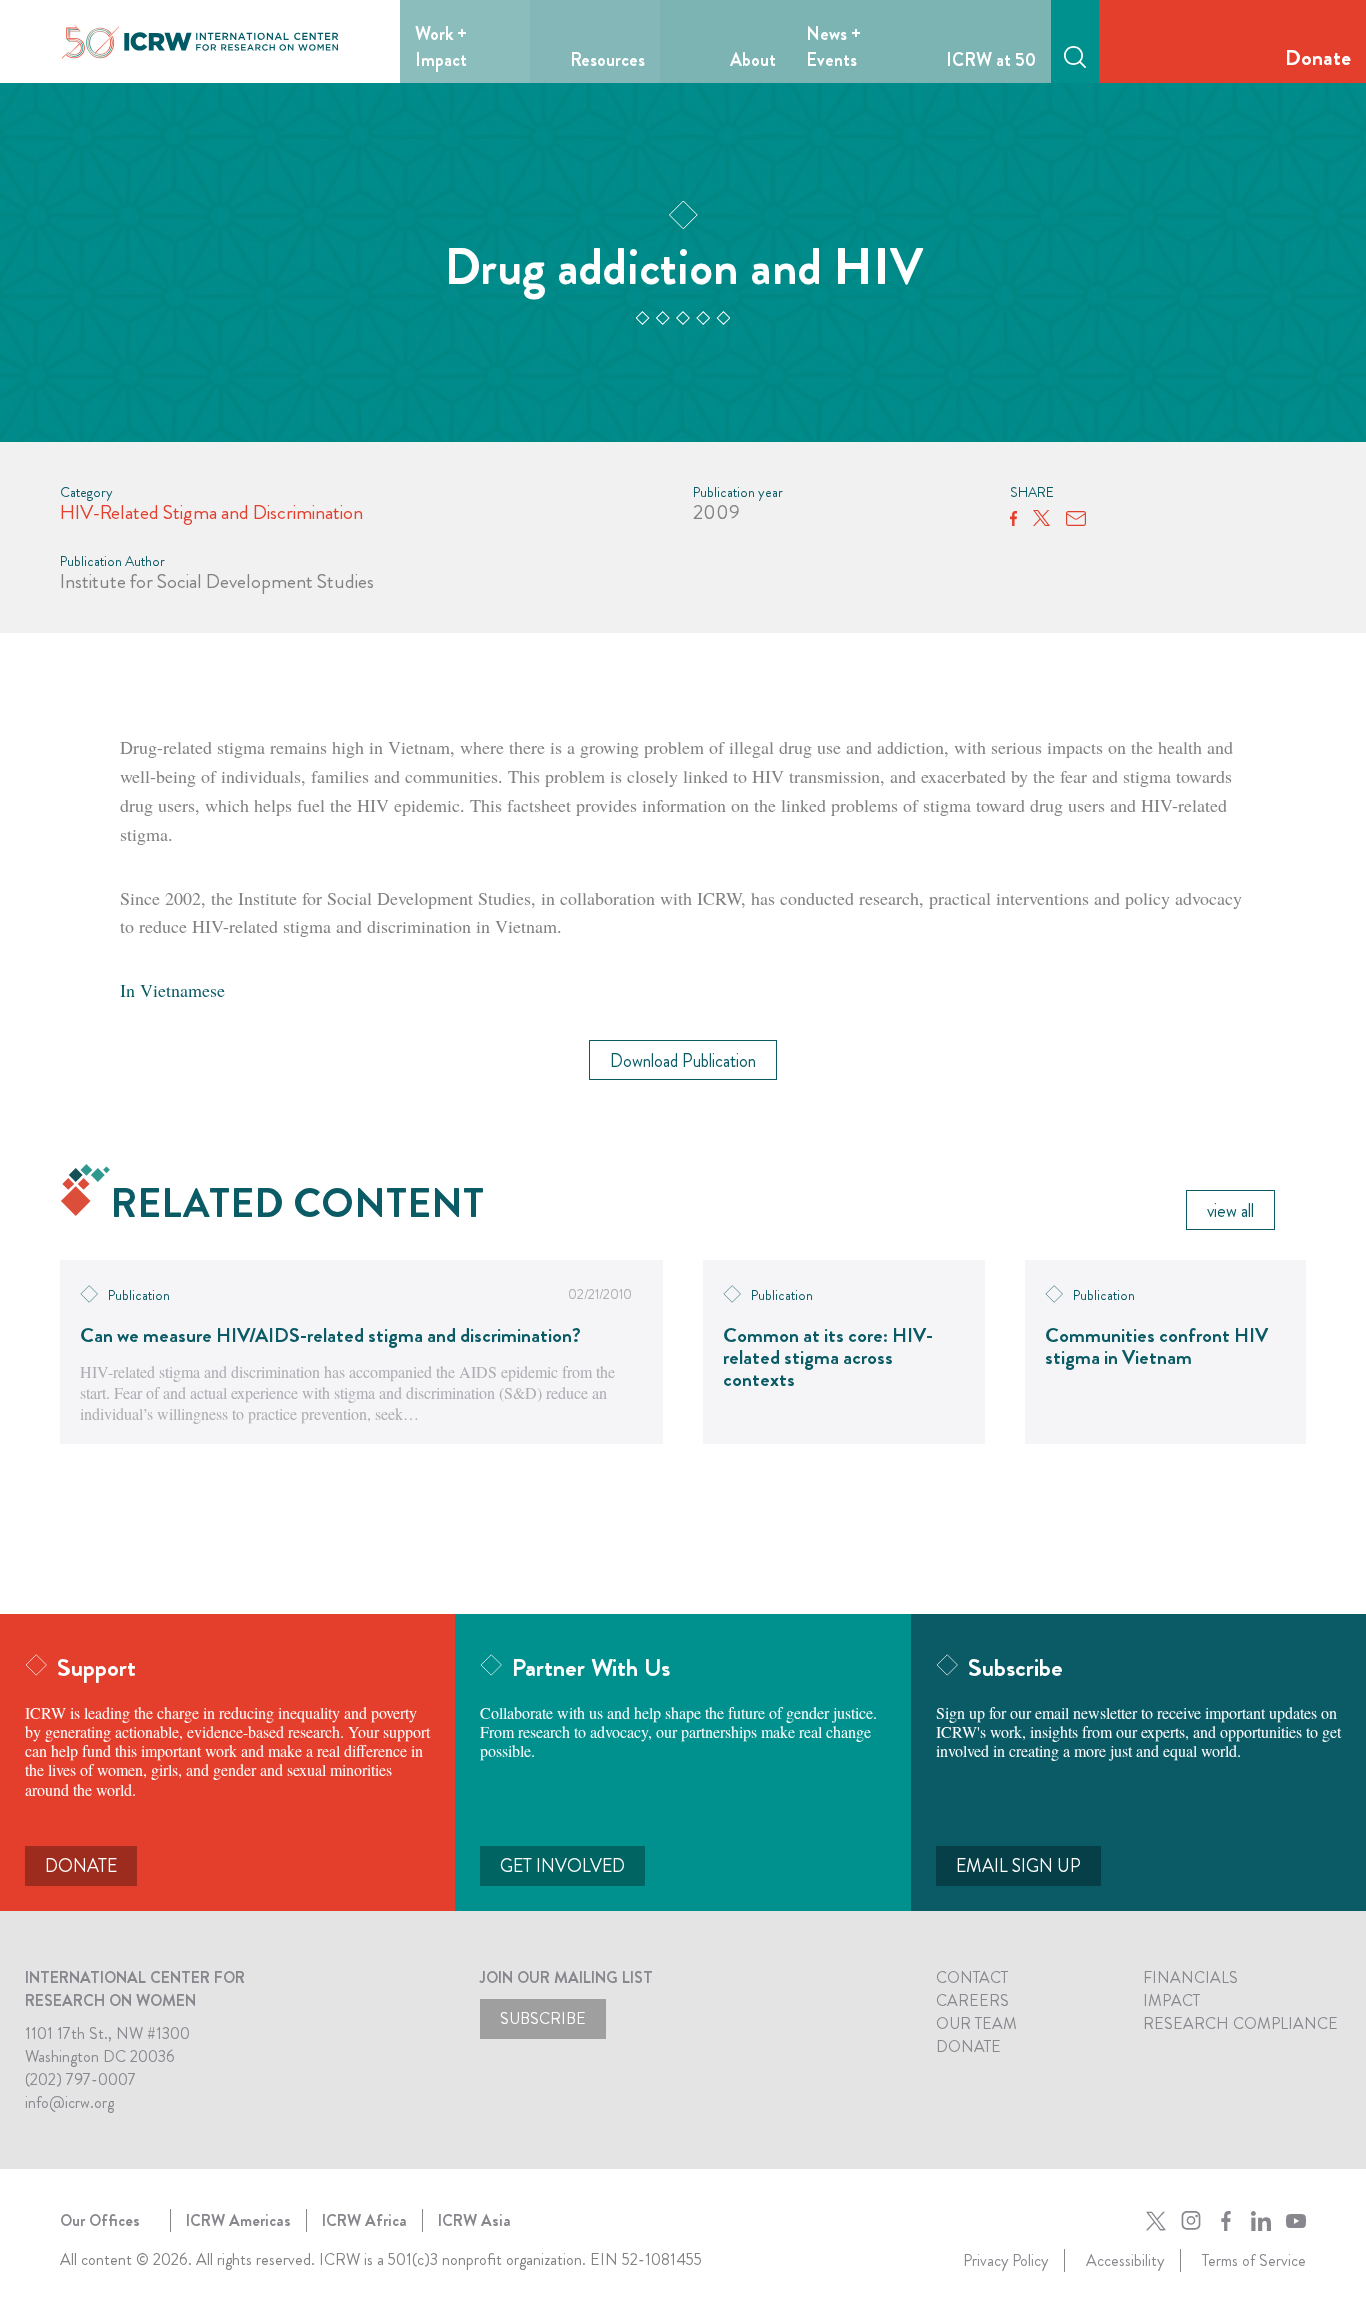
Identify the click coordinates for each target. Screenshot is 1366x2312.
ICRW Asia (474, 2220)
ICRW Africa (364, 2220)
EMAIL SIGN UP (1018, 1866)
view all (1230, 1211)
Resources (607, 60)
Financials (1190, 1977)
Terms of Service (1254, 2260)
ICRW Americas (238, 2220)
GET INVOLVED (562, 1866)
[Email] (1076, 519)
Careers (972, 2000)
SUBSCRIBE (543, 2018)
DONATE (81, 1866)
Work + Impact (441, 47)
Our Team (976, 2023)
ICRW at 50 (991, 60)
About (753, 60)
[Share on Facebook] (1013, 519)
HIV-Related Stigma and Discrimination (211, 512)
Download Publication (683, 1061)
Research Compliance (1240, 2023)
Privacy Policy (1005, 2260)
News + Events (833, 47)
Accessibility (1125, 2260)
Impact (1171, 2000)
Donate (1318, 57)
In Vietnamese (172, 990)
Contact (972, 1977)
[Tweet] (1041, 519)
